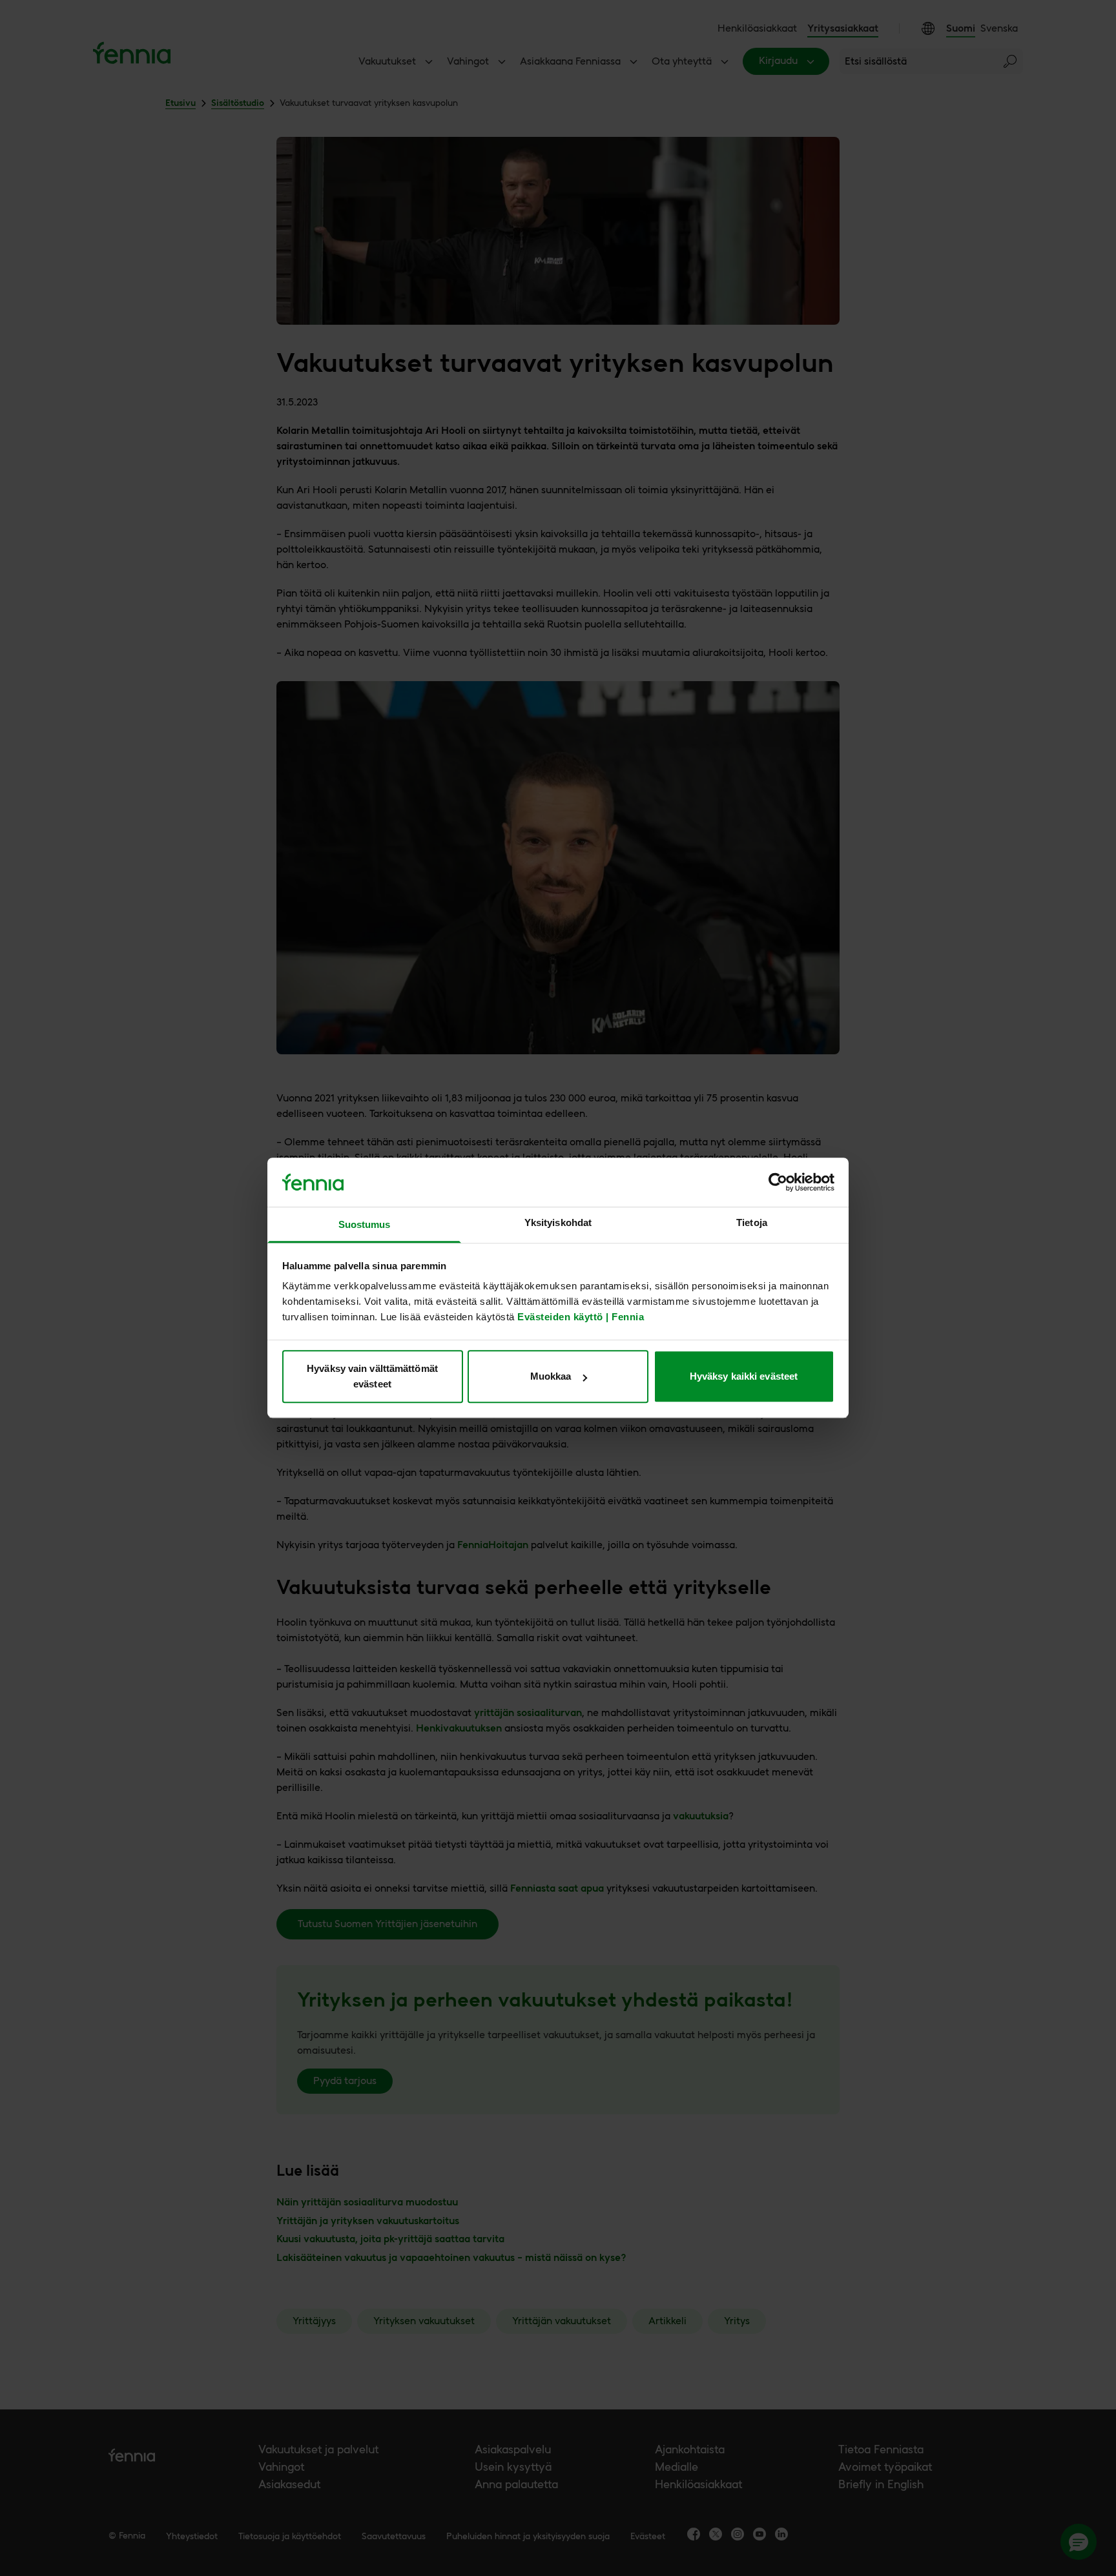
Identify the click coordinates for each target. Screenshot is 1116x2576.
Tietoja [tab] (752, 1223)
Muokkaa (551, 1376)
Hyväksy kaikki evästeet (744, 1376)
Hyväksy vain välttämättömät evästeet (372, 1376)
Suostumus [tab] (365, 1225)
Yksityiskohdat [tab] (558, 1223)
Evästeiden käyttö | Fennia (581, 1317)
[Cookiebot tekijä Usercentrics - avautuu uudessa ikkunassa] (778, 1183)
